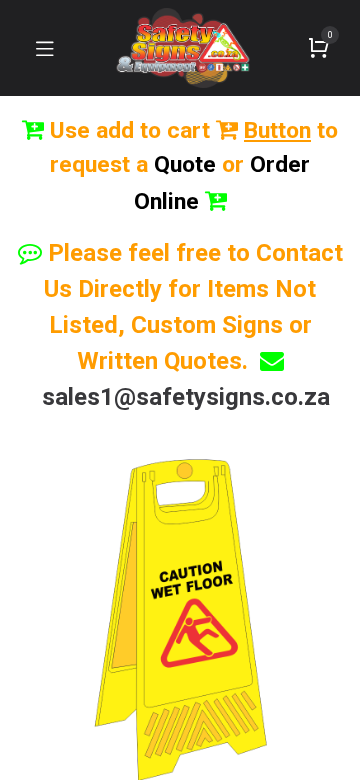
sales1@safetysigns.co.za (186, 397)
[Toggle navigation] (45, 48)
